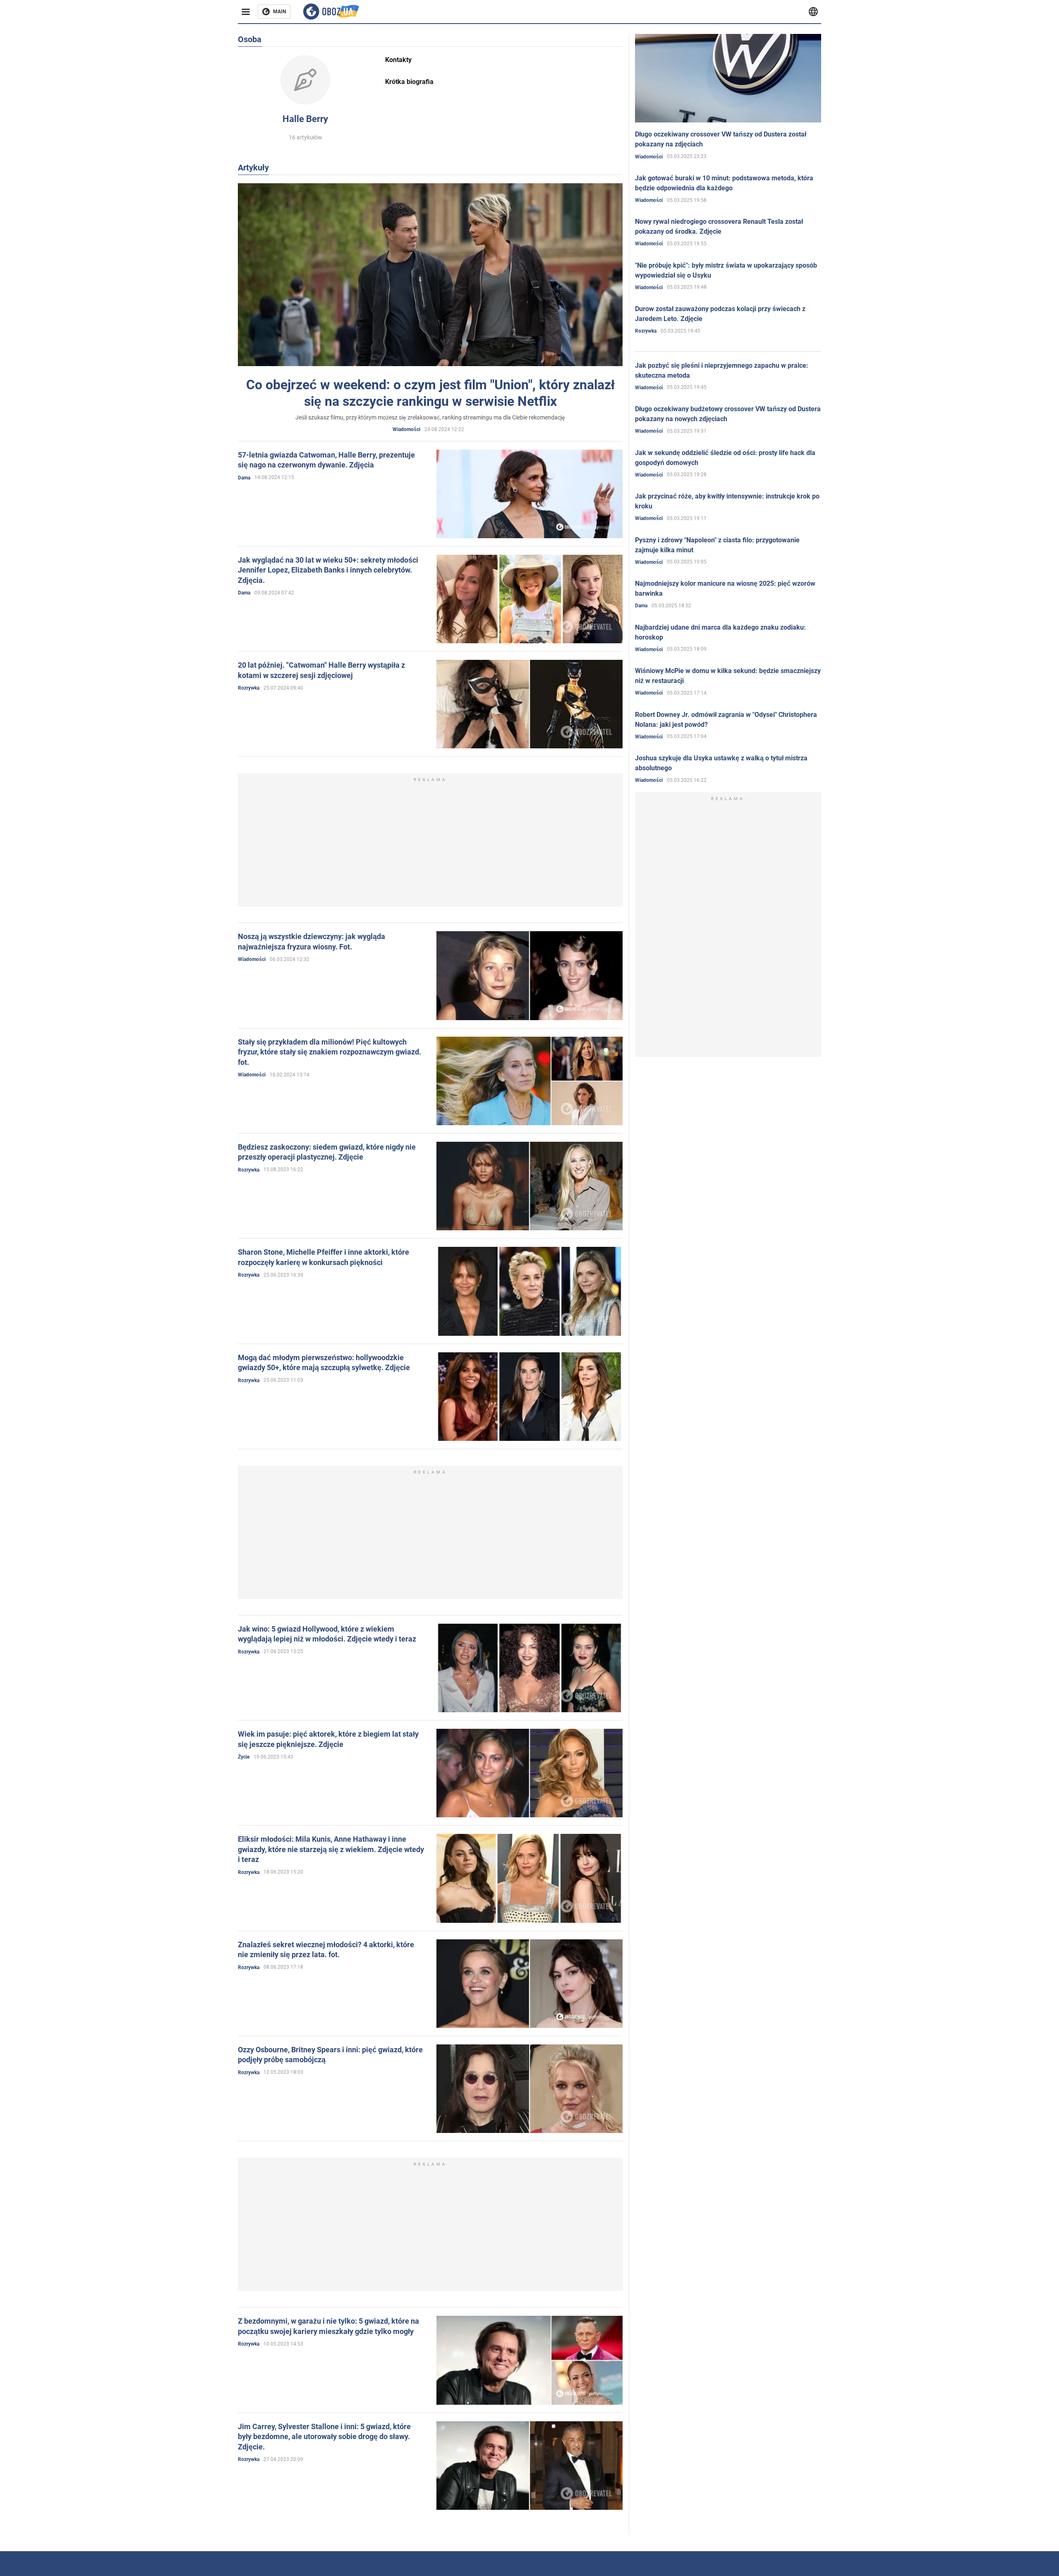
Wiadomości (406, 429)
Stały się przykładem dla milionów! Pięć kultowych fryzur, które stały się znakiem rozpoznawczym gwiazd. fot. (329, 1052)
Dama (244, 478)
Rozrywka (249, 688)
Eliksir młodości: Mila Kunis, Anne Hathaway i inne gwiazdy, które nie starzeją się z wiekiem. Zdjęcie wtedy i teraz (331, 1849)
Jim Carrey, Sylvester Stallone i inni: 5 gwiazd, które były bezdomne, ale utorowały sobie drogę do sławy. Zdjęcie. (324, 2437)
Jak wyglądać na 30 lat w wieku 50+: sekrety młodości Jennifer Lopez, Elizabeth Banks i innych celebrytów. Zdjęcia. (328, 570)
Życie (244, 1757)
